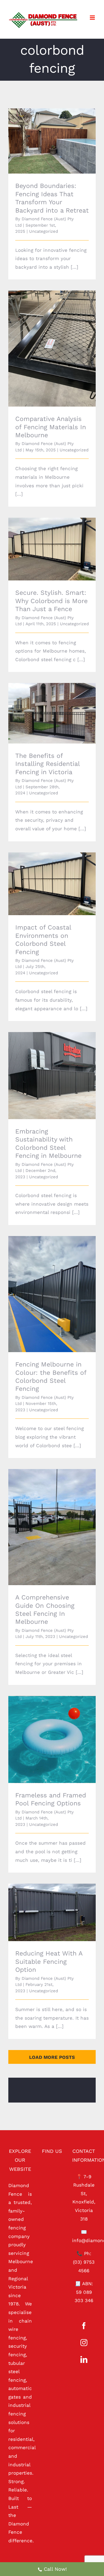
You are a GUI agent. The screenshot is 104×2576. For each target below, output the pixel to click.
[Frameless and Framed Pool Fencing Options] (52, 1739)
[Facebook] (84, 2326)
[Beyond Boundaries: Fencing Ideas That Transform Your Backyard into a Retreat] (52, 141)
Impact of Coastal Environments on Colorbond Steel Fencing (44, 876)
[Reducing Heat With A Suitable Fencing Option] (52, 1912)
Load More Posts (52, 2057)
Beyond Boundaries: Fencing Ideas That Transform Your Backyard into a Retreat (44, 130)
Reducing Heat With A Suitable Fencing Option (44, 1905)
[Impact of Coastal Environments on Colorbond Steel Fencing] (52, 884)
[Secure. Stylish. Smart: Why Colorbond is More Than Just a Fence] (52, 549)
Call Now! (55, 2569)
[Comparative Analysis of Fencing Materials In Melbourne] (52, 349)
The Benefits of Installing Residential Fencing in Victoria (44, 705)
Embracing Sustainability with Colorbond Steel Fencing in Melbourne (44, 1065)
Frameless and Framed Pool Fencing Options (44, 1732)
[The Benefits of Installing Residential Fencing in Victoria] (52, 713)
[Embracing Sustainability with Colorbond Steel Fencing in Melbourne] (52, 1076)
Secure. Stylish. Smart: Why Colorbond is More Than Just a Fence (44, 538)
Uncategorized (44, 231)
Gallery (60, 130)
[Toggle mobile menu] (93, 18)
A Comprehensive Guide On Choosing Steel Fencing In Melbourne (44, 1516)
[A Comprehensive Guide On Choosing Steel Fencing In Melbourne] (52, 1527)
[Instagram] (84, 2343)
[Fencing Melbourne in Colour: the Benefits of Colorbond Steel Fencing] (52, 1294)
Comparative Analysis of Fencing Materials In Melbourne (44, 341)
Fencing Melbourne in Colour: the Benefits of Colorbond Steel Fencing (44, 1283)
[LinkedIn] (84, 2359)
